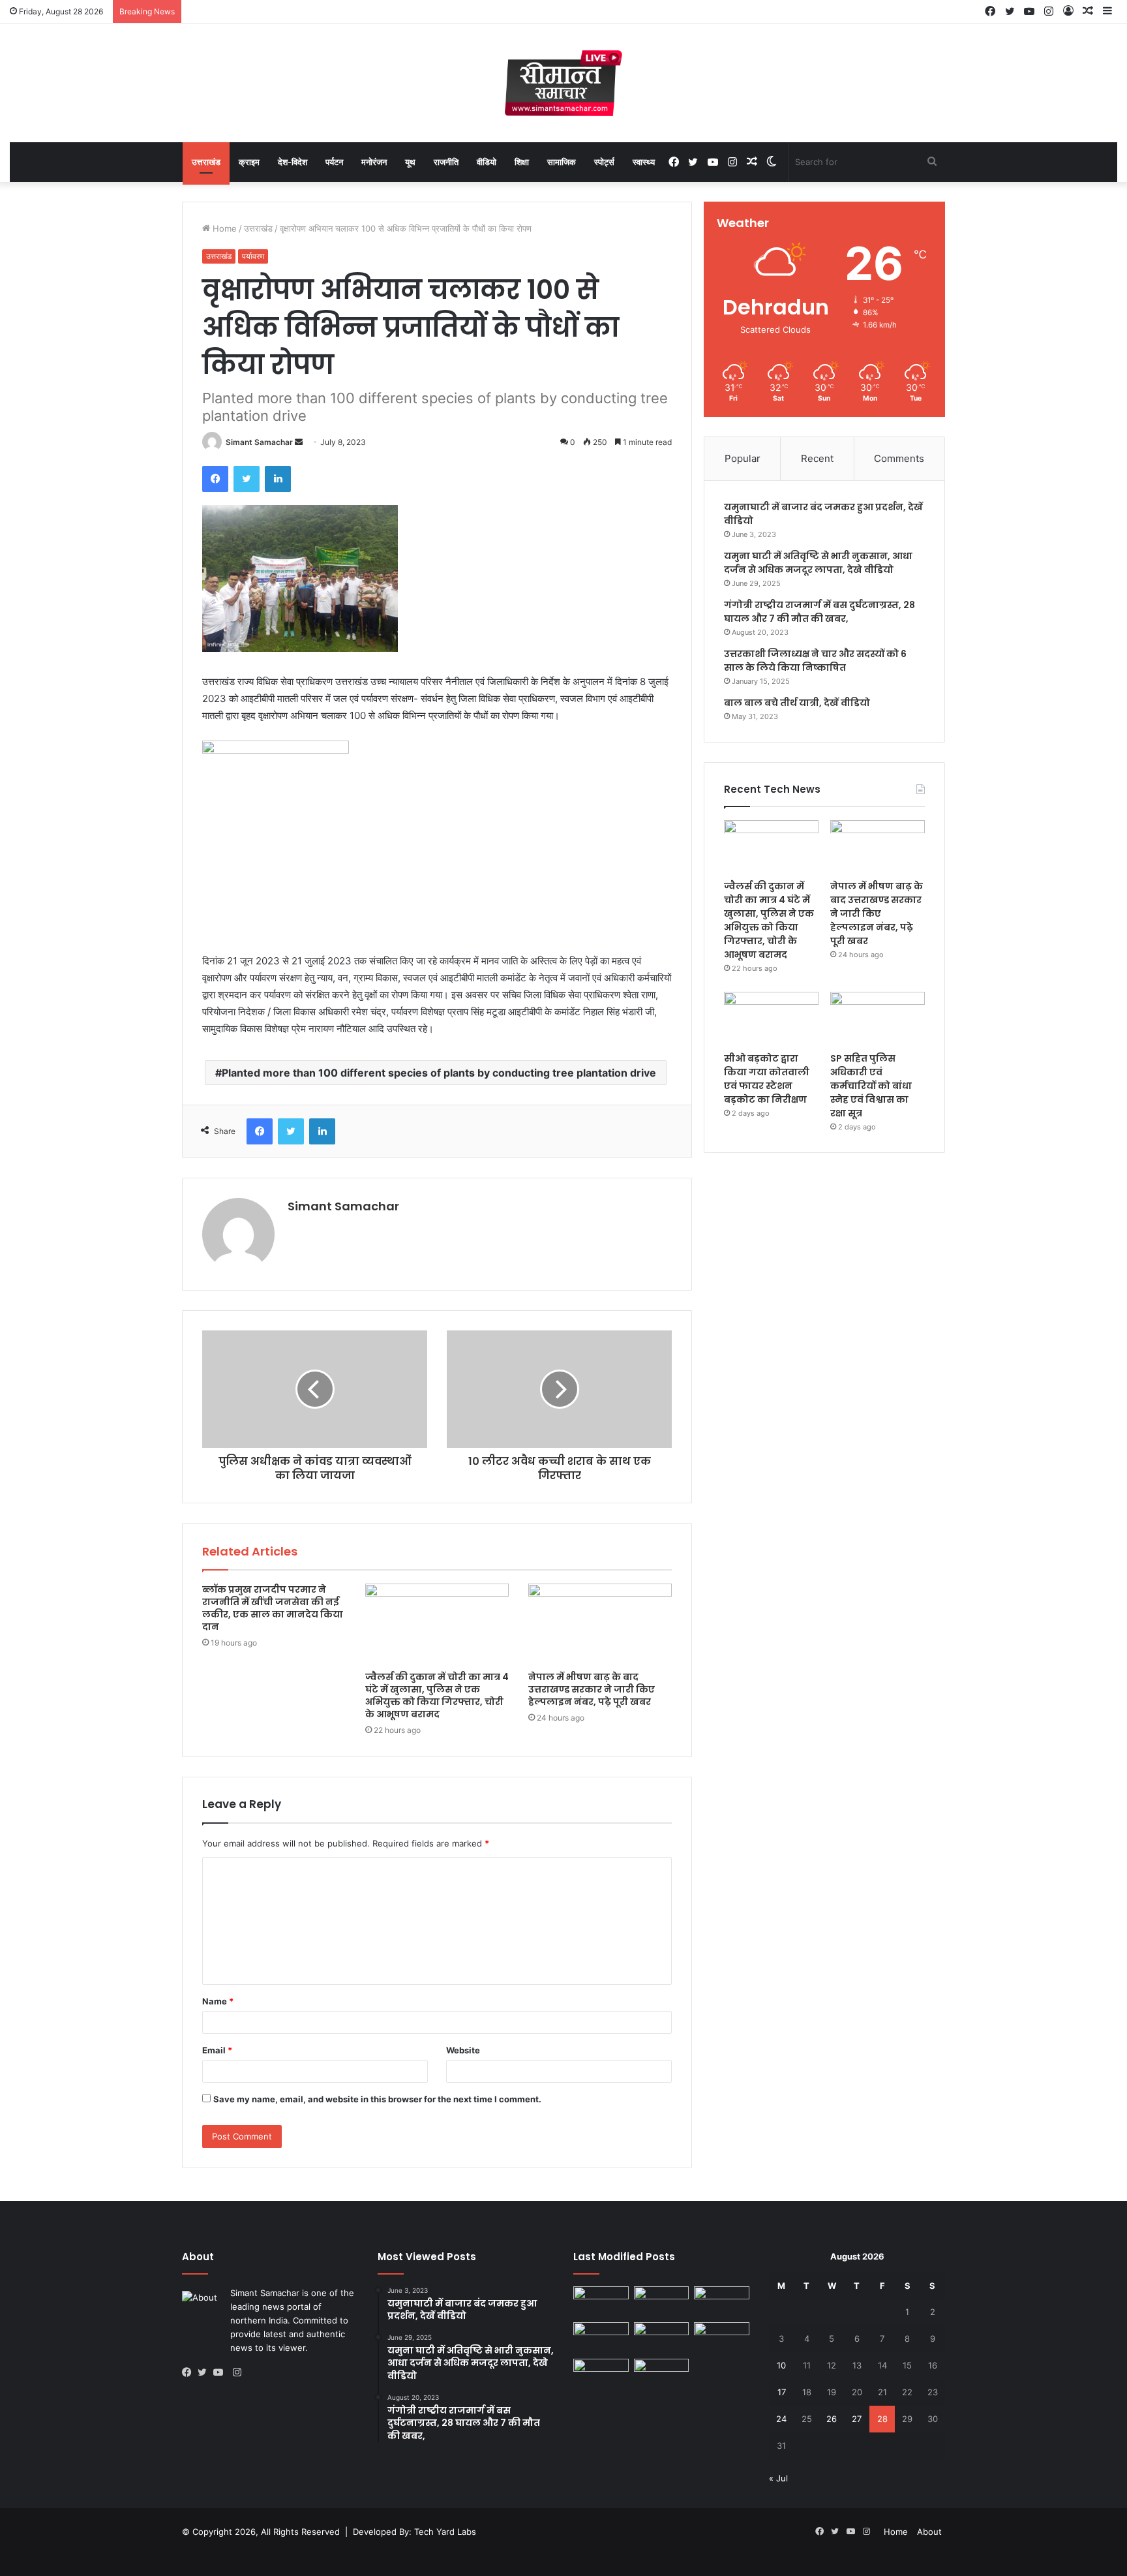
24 (781, 2419)
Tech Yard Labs (445, 2532)
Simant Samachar (259, 442)
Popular (743, 458)
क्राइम (249, 162)
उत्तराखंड (206, 162)
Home (223, 228)
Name (218, 2001)
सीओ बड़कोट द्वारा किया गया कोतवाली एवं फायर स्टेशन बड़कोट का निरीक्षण (767, 1079)
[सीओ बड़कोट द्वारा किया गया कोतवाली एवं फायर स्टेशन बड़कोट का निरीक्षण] (771, 1019)
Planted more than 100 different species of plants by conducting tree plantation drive (439, 1073)
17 (782, 2392)
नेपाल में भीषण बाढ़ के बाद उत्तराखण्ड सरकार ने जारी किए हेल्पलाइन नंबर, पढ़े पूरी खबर (592, 1689)
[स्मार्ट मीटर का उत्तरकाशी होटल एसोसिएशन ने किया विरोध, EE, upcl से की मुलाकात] (662, 2338)
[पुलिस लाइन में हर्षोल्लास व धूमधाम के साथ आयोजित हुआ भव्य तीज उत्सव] (722, 2338)
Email (217, 2050)
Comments (899, 458)
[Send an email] (299, 442)
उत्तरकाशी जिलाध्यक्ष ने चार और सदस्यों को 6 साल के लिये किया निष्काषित (815, 661)
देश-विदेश (293, 162)
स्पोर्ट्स (604, 162)
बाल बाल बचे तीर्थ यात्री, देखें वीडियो (797, 703)
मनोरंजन (374, 162)
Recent (817, 458)
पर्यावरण (253, 256)
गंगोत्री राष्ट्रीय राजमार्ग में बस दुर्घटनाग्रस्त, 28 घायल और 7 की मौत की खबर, (819, 612)
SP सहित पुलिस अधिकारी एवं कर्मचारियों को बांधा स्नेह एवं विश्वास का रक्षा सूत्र (871, 1086)
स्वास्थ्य (644, 162)
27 (857, 2419)
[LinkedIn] (278, 479)
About (929, 2532)
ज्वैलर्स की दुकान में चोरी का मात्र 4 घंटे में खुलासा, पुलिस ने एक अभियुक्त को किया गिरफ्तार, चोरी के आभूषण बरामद (437, 1695)
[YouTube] (221, 2372)
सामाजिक (562, 162)
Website (463, 2050)
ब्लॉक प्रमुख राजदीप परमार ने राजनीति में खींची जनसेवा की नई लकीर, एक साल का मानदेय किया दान (273, 1608)
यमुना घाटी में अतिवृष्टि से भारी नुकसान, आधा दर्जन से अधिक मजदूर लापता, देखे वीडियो (818, 563)
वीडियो (487, 162)
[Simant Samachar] (563, 83)
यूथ (410, 162)
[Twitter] (247, 479)
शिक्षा (522, 162)
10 (781, 2365)
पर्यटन (334, 162)
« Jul (778, 2478)
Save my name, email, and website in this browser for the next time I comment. (377, 2099)
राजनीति (446, 162)
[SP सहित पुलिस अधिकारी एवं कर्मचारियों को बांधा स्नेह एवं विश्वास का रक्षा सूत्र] (878, 1019)
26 (832, 2419)
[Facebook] (215, 479)
